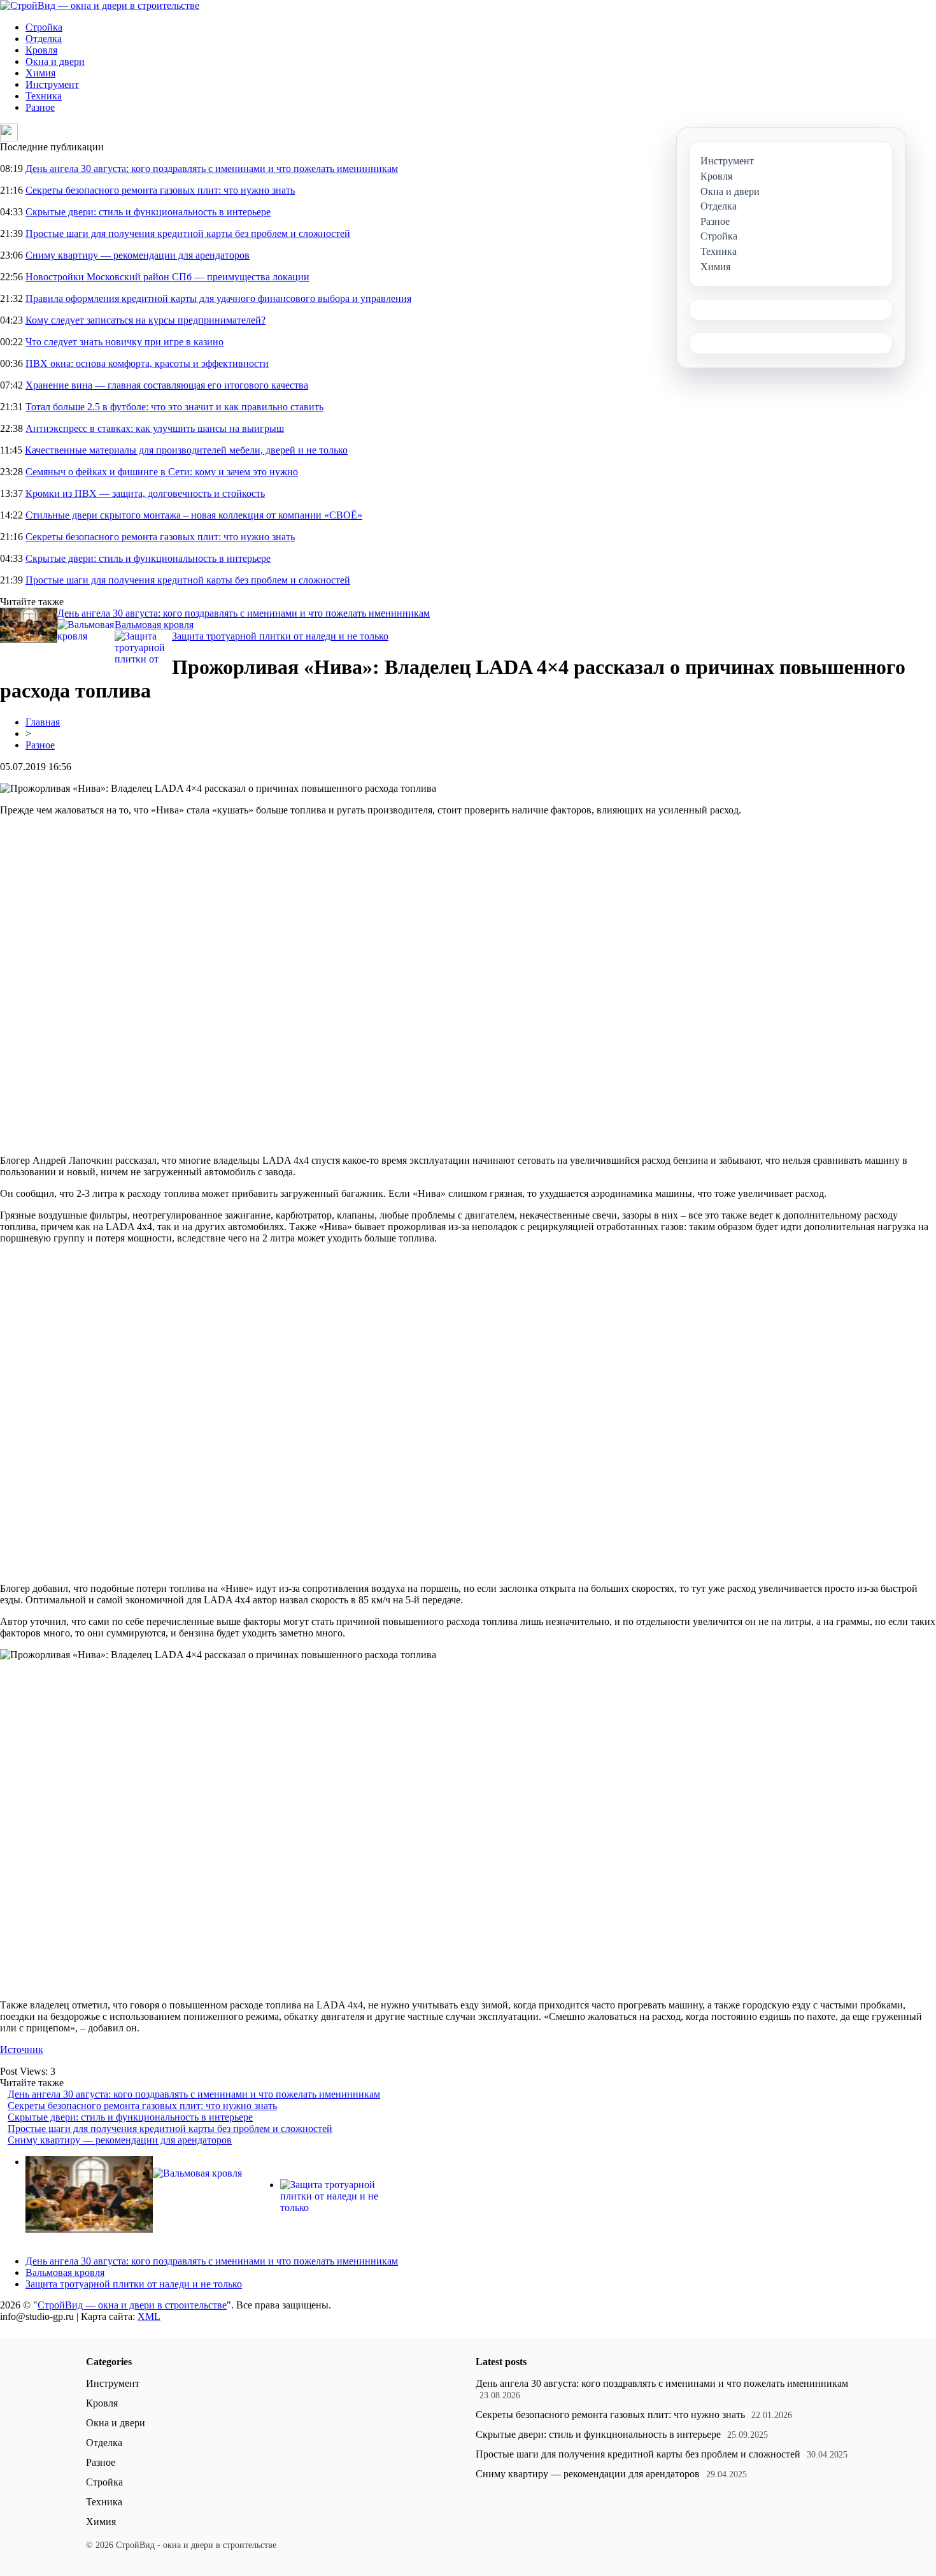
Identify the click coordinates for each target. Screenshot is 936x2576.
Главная (43, 722)
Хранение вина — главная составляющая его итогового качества (167, 385)
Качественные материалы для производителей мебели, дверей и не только (186, 450)
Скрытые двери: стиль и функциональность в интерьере (148, 212)
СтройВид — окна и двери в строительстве (132, 2305)
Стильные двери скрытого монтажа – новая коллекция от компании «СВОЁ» (194, 515)
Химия (40, 73)
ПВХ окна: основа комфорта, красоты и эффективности (147, 363)
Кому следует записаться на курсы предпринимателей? (145, 320)
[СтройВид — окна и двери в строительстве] (100, 5)
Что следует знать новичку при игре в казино (124, 342)
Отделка (44, 39)
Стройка (44, 27)
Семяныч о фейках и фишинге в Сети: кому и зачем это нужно (162, 472)
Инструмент (52, 84)
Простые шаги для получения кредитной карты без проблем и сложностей (188, 233)
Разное (40, 107)
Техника (44, 96)
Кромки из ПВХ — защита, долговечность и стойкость (145, 493)
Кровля (41, 50)
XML (149, 2316)
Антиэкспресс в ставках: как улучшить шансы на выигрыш (155, 428)
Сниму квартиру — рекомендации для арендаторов (138, 255)
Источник (22, 2050)
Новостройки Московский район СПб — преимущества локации (167, 277)
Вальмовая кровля (154, 625)
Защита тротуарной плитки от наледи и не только (280, 636)
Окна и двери (55, 61)
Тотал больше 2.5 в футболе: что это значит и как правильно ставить (174, 407)
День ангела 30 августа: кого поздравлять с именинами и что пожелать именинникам (212, 168)
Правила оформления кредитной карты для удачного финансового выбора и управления (218, 298)
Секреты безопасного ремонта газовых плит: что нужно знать (160, 190)
